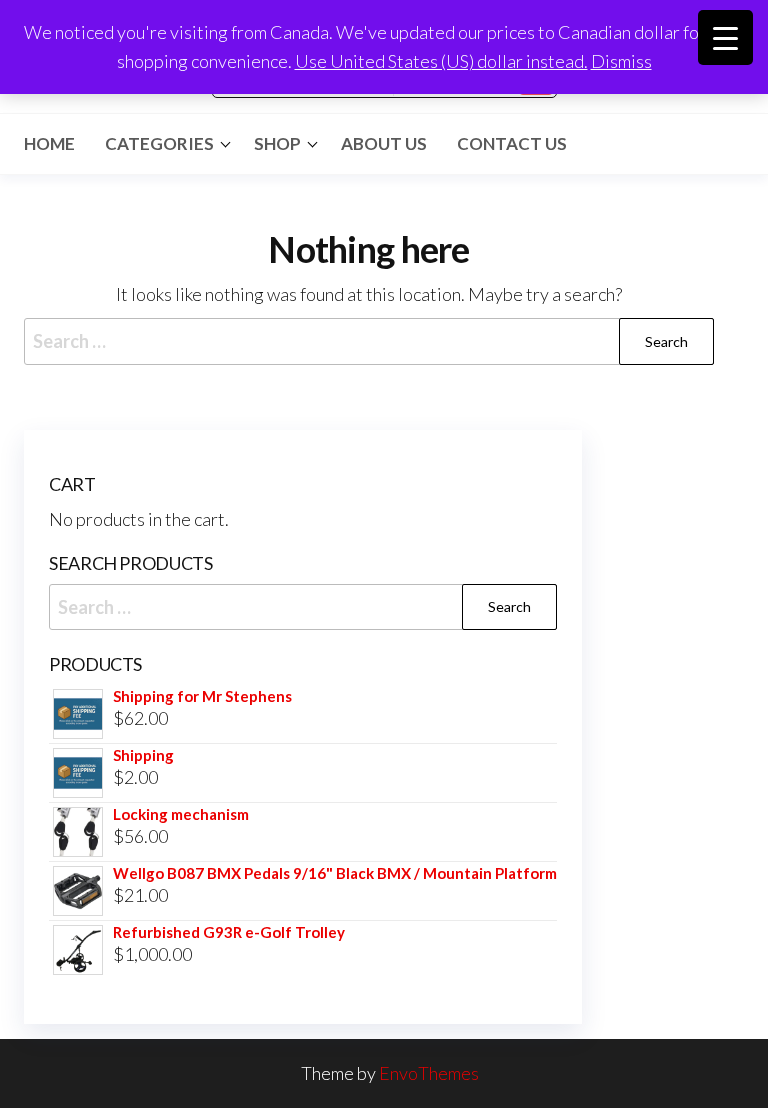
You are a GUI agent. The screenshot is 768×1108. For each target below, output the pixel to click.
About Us (384, 143)
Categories (159, 143)
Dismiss (621, 61)
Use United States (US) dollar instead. (441, 61)
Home (49, 143)
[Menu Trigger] (725, 37)
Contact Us (512, 143)
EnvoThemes (429, 1073)
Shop (277, 143)
